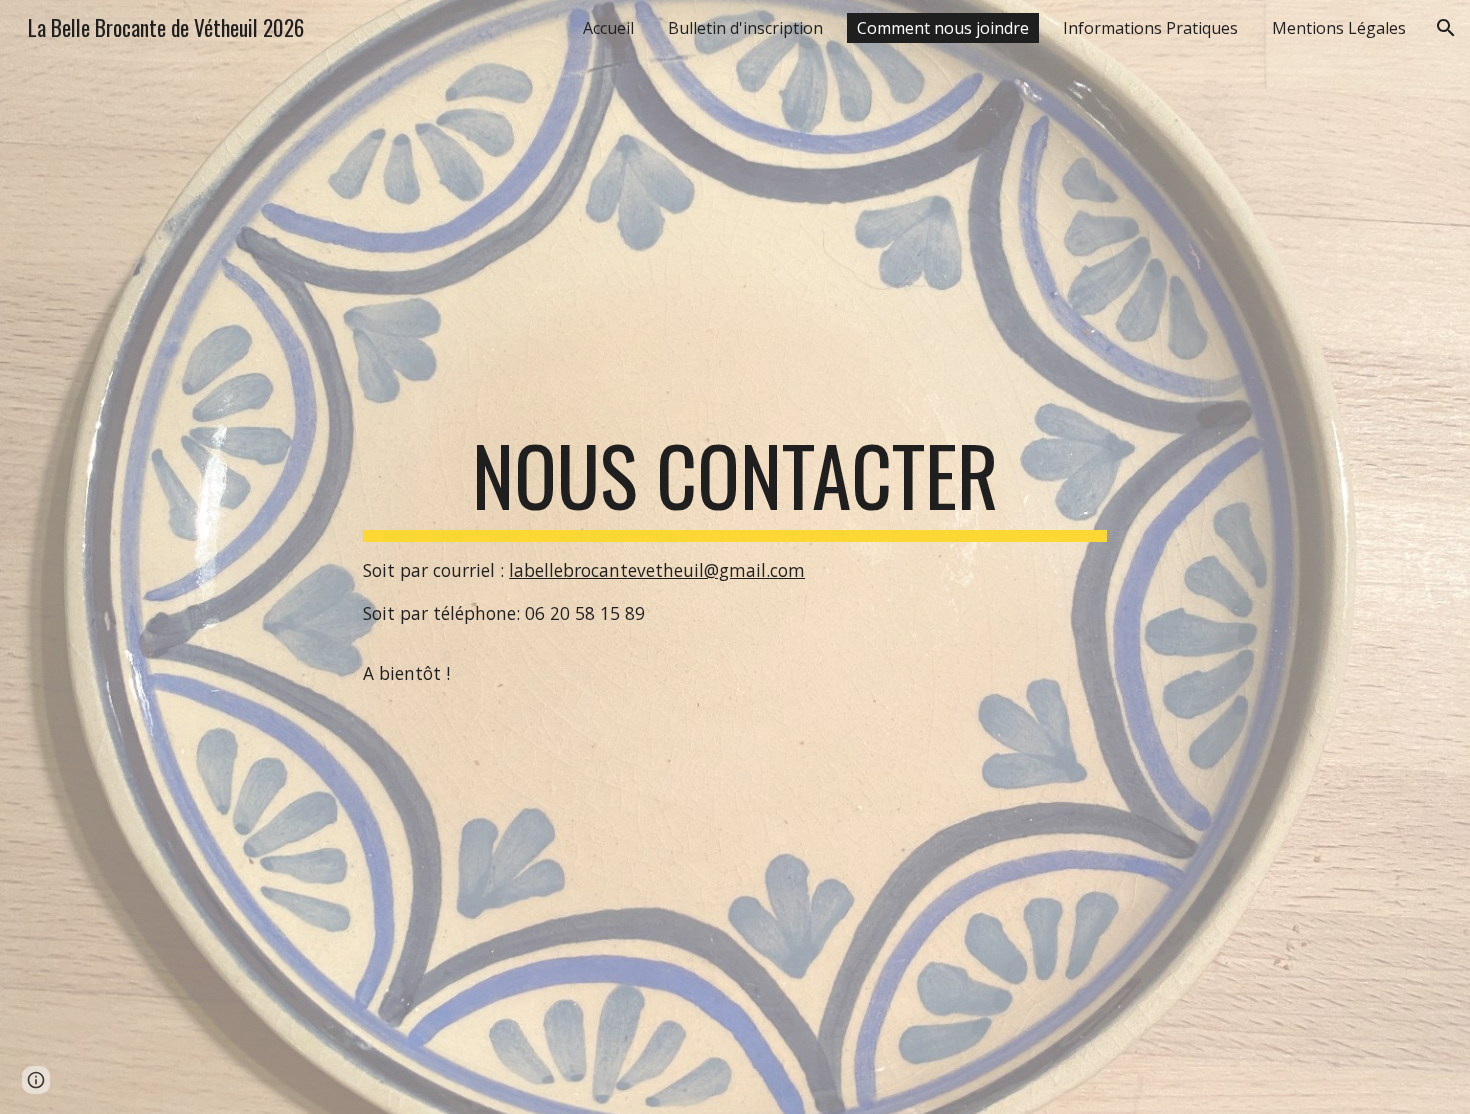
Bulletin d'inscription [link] (745, 28)
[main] (735, 557)
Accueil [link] (608, 28)
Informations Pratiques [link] (1150, 28)
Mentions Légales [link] (1339, 28)
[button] (1446, 28)
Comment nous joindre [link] (943, 28)
